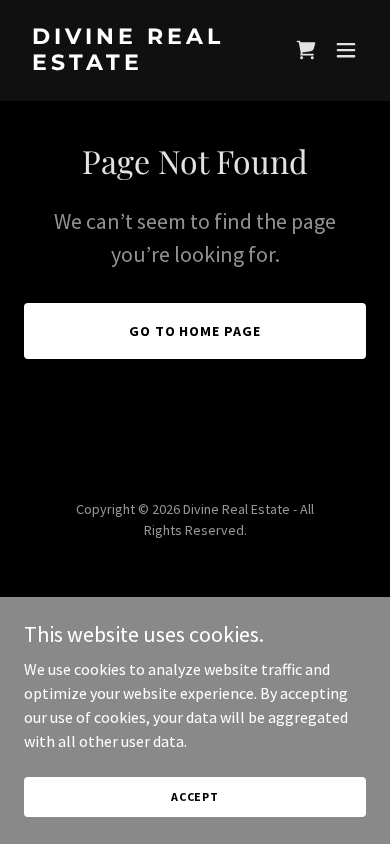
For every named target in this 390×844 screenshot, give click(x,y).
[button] (306, 50)
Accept (195, 796)
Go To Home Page (195, 331)
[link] (143, 64)
